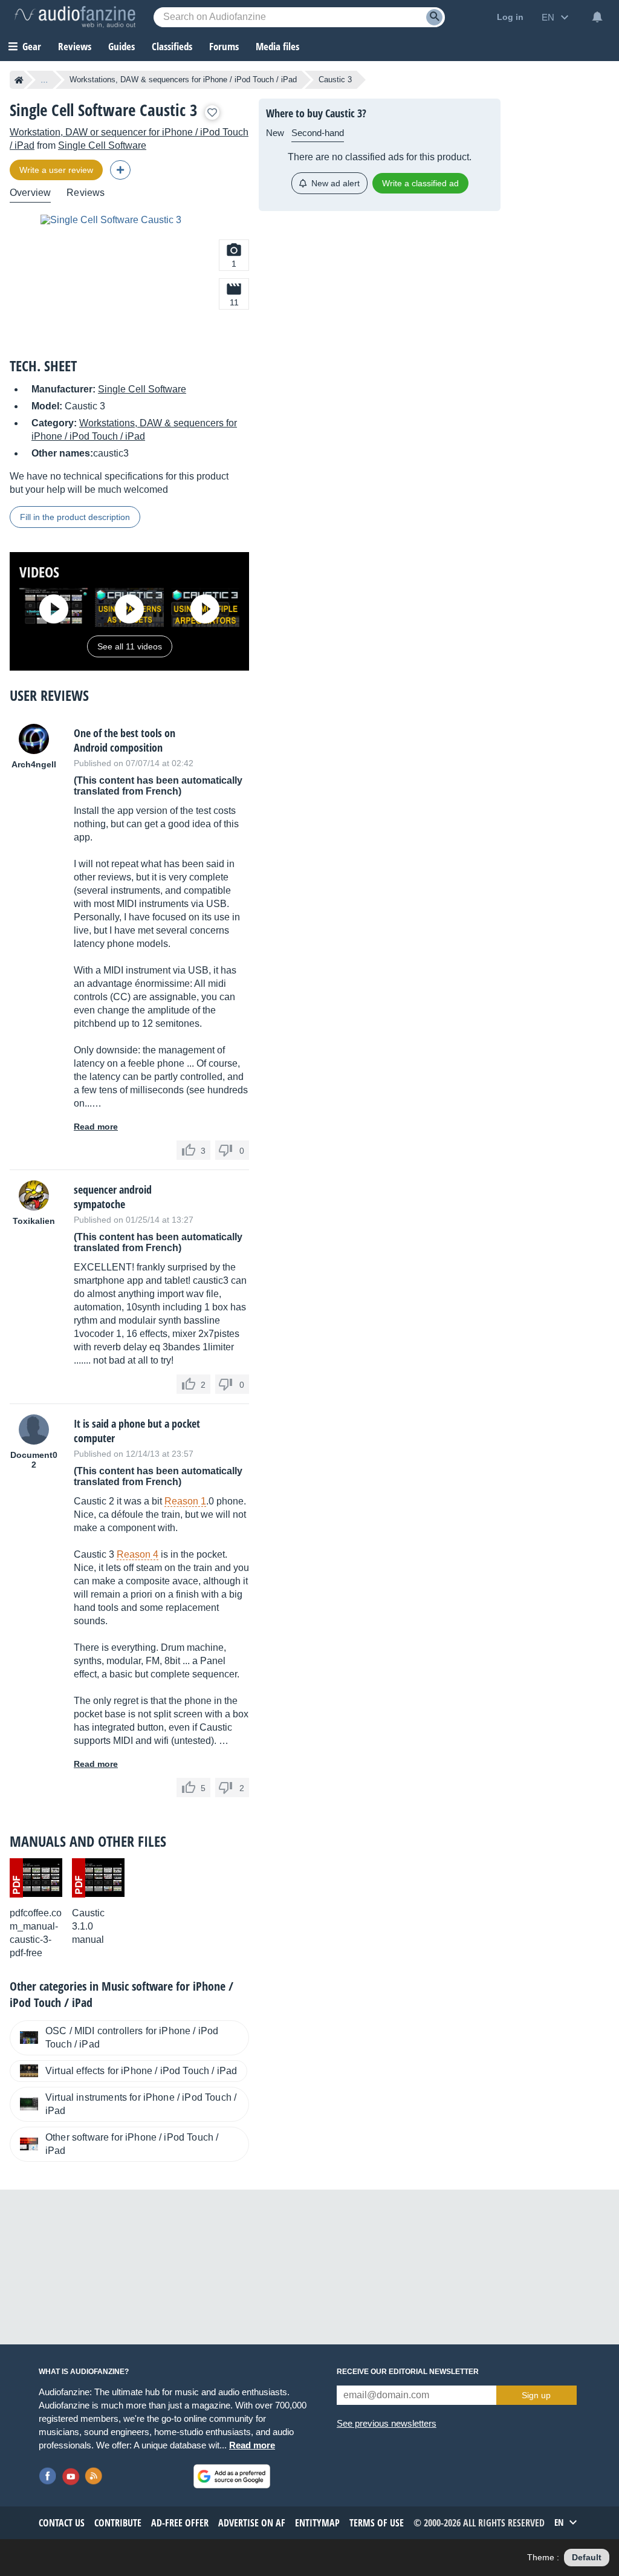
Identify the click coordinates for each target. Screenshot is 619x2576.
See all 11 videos (130, 646)
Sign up (536, 2395)
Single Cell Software (102, 145)
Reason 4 (138, 1554)
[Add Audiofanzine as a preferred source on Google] (232, 2476)
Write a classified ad (420, 183)
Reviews (75, 46)
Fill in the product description (75, 517)
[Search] (434, 17)
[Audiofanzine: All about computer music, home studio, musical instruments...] (75, 17)
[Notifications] (597, 17)
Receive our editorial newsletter (408, 2372)
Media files (277, 46)
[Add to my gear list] (212, 112)
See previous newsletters (387, 2423)
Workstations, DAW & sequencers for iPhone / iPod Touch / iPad (183, 80)
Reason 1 (185, 1501)
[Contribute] (120, 170)
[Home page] (19, 80)
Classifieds (172, 46)
